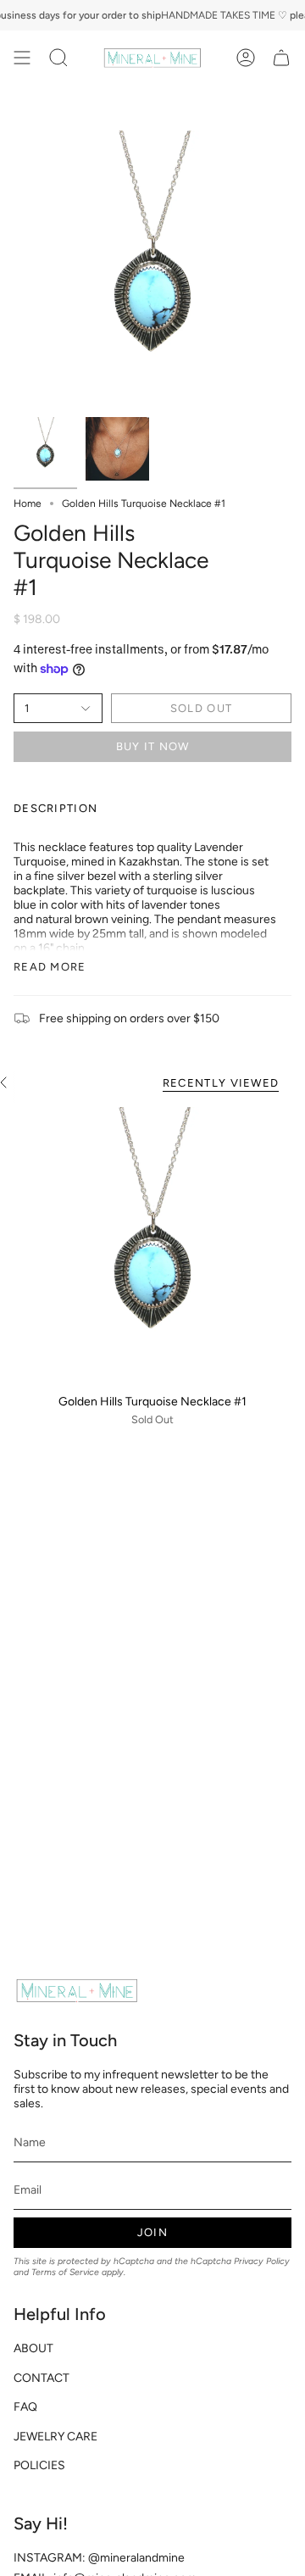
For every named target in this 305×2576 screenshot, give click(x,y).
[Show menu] (22, 58)
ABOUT (33, 2348)
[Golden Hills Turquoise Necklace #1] (152, 1246)
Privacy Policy (262, 2261)
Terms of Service (65, 2272)
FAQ (25, 2407)
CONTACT (42, 2378)
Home (28, 504)
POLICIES (39, 2465)
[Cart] (281, 58)
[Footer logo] (77, 1990)
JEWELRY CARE (55, 2437)
